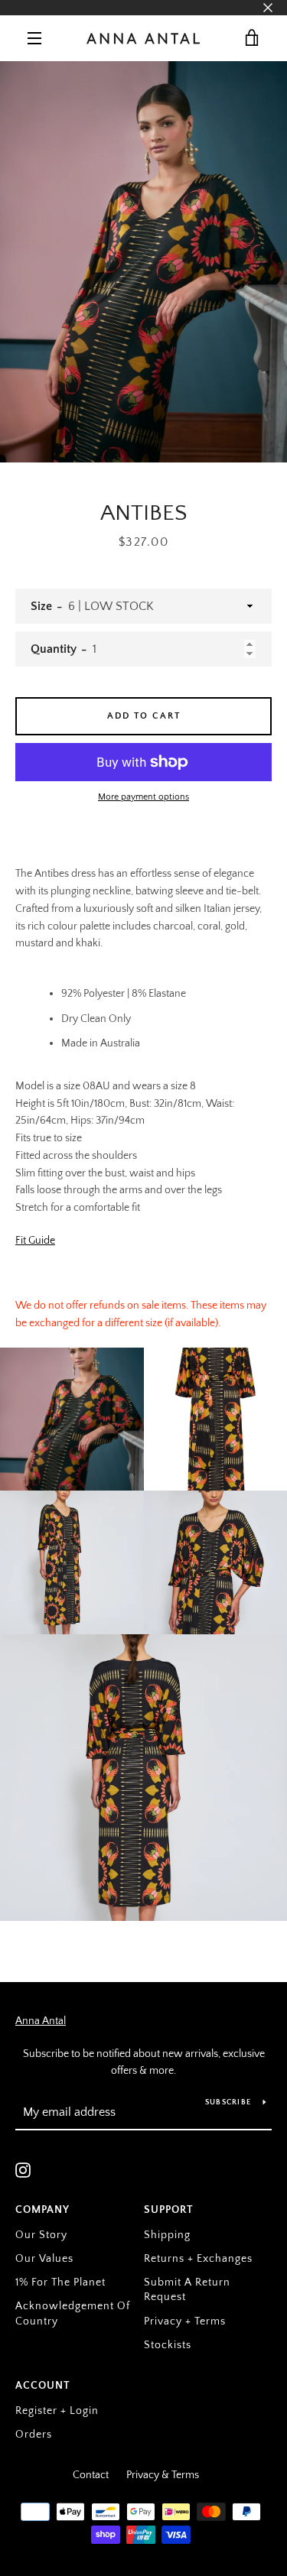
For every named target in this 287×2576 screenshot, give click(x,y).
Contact (91, 2475)
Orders (34, 2435)
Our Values (44, 2259)
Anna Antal (41, 2021)
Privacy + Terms (185, 2321)
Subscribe (228, 2102)
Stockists (168, 2345)
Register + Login (57, 2411)
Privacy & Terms (163, 2475)
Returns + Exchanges (198, 2259)
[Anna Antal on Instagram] (23, 2169)
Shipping (167, 2235)
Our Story (41, 2235)
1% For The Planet (60, 2282)
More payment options (143, 797)
